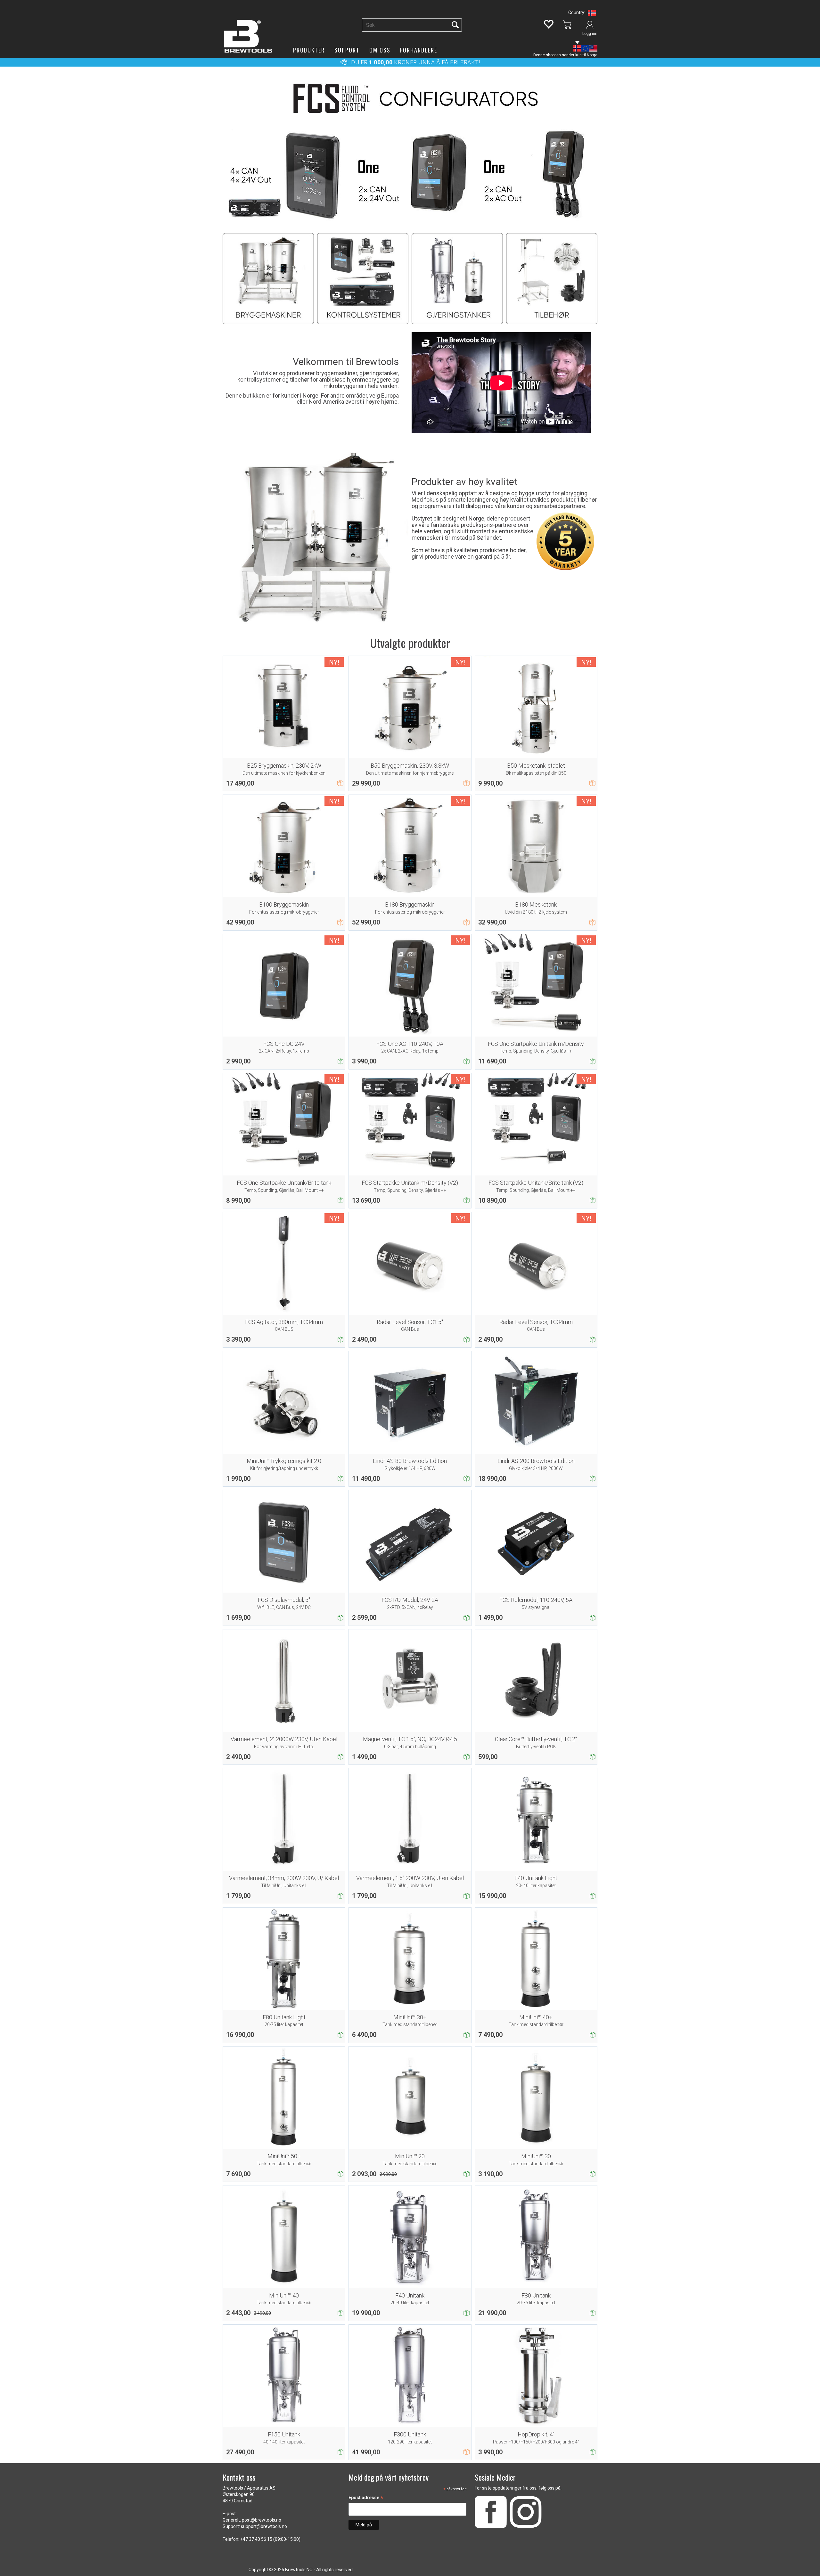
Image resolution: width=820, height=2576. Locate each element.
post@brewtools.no (262, 2520)
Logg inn (590, 34)
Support (347, 50)
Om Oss (380, 50)
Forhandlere (419, 50)
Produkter (309, 50)
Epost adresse (366, 2498)
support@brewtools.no (264, 2526)
